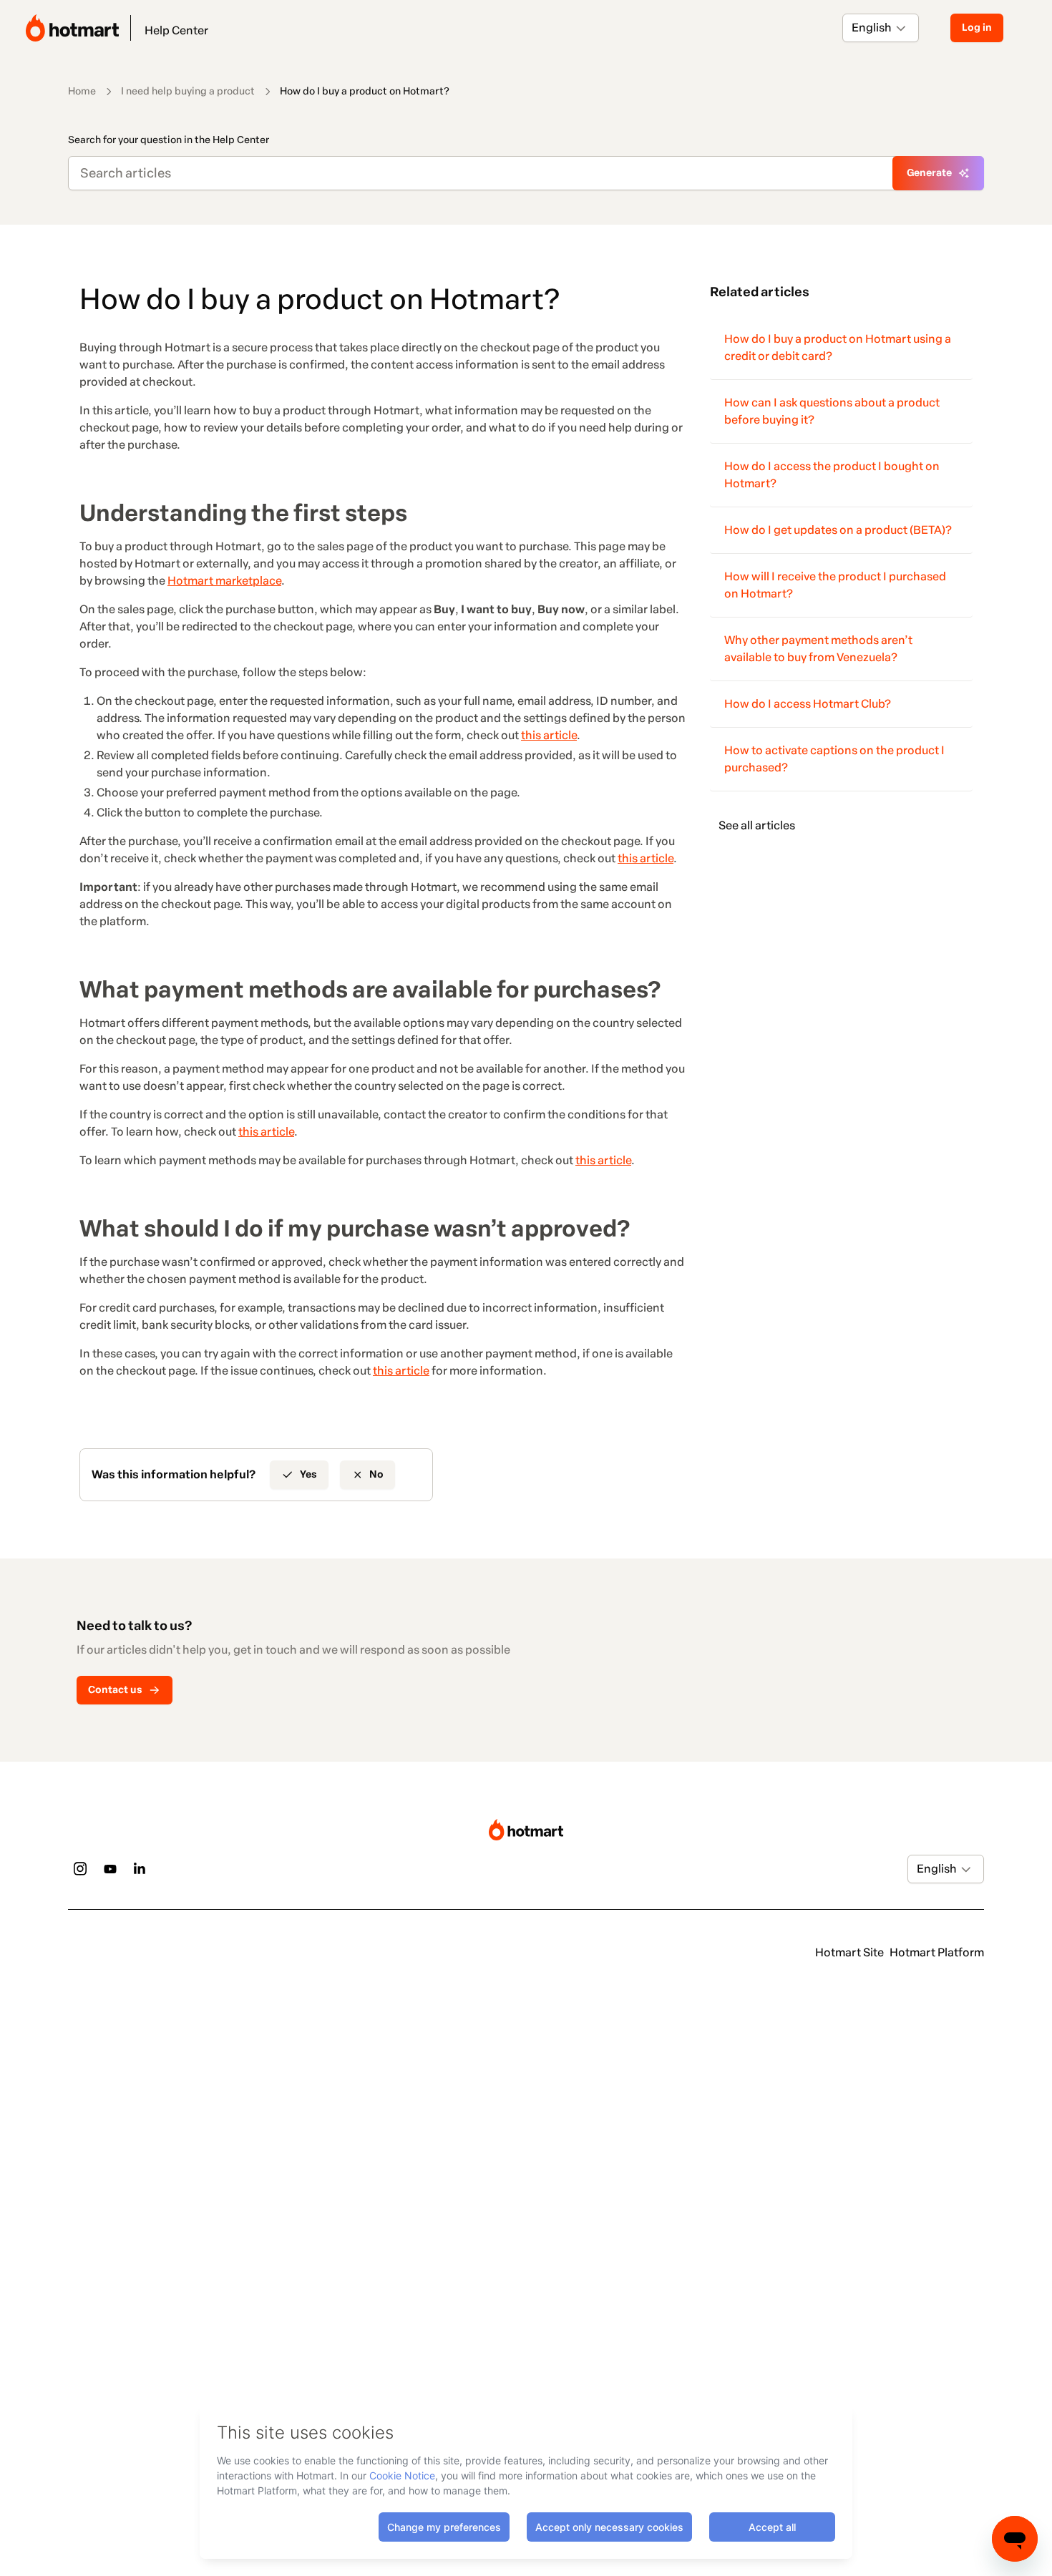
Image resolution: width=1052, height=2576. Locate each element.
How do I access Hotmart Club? (808, 704)
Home (82, 91)
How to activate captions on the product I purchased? (834, 759)
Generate (929, 173)
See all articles (757, 825)
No (376, 1474)
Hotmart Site (849, 1952)
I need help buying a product (188, 91)
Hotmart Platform (937, 1952)
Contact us (115, 1690)
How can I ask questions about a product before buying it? (832, 411)
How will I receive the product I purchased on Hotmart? (835, 585)
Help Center (176, 30)
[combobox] (853, 28)
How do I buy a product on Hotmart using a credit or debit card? (838, 347)
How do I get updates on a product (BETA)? (838, 530)
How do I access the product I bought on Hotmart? (832, 475)
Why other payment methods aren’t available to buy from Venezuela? (818, 649)
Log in (977, 28)
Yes (308, 1474)
